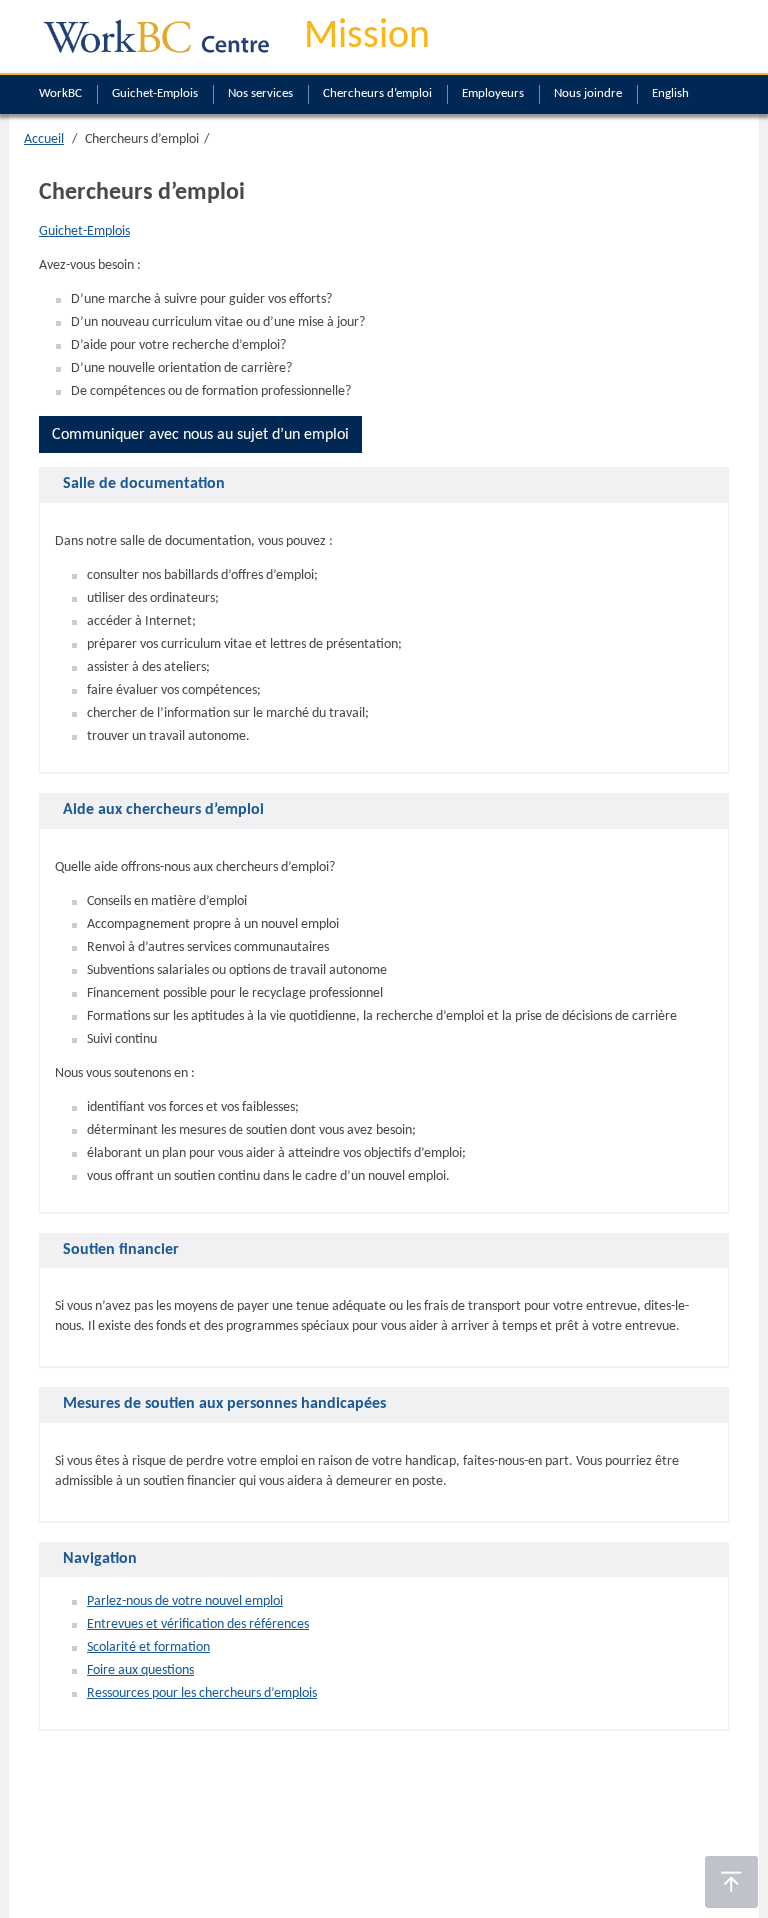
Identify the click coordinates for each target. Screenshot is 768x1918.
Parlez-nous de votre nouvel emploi (185, 1601)
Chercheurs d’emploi (377, 93)
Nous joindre (588, 93)
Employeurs (493, 93)
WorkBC (60, 93)
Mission (367, 37)
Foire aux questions (140, 1670)
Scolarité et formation (148, 1647)
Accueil (44, 139)
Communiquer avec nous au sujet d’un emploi (200, 435)
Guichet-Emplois (155, 93)
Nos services (260, 93)
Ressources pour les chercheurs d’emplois (202, 1693)
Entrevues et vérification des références (198, 1624)
